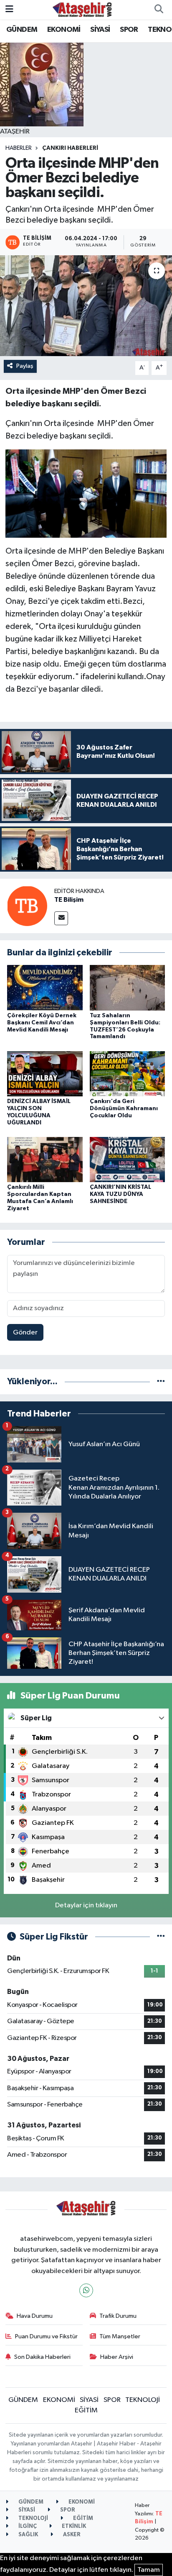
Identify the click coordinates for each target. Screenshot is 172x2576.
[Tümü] (161, 1382)
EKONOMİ (64, 30)
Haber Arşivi (117, 2357)
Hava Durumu (35, 2316)
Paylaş (25, 366)
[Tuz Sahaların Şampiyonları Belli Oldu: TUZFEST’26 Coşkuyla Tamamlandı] (128, 988)
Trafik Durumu (118, 2316)
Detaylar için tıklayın (86, 1905)
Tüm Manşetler (120, 2336)
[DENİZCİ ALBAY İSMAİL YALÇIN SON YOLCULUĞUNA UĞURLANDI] (45, 1074)
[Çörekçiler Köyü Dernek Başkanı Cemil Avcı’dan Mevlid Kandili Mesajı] (45, 988)
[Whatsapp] (86, 2290)
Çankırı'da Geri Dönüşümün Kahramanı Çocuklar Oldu (124, 1108)
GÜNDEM (22, 30)
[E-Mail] (61, 918)
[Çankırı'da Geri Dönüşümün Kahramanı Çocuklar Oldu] (128, 1074)
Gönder (25, 1333)
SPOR (129, 30)
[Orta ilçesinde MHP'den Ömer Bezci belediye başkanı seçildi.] (86, 306)
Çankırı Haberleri (70, 148)
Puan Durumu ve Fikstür (46, 2336)
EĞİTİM (86, 2411)
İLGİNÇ (27, 2526)
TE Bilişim (69, 900)
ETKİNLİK (73, 2526)
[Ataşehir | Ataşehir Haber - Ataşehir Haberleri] (82, 9)
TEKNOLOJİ (143, 2400)
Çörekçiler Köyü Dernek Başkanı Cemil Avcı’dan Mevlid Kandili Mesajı (42, 1023)
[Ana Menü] (9, 9)
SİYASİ (100, 30)
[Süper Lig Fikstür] (161, 1937)
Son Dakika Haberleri (42, 2357)
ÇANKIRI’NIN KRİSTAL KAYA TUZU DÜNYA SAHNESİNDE (120, 1194)
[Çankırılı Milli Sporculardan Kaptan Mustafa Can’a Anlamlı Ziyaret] (45, 1159)
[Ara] (159, 10)
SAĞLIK (28, 2535)
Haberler (19, 148)
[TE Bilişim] (27, 906)
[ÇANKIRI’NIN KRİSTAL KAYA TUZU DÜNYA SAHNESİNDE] (128, 1159)
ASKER (71, 2535)
